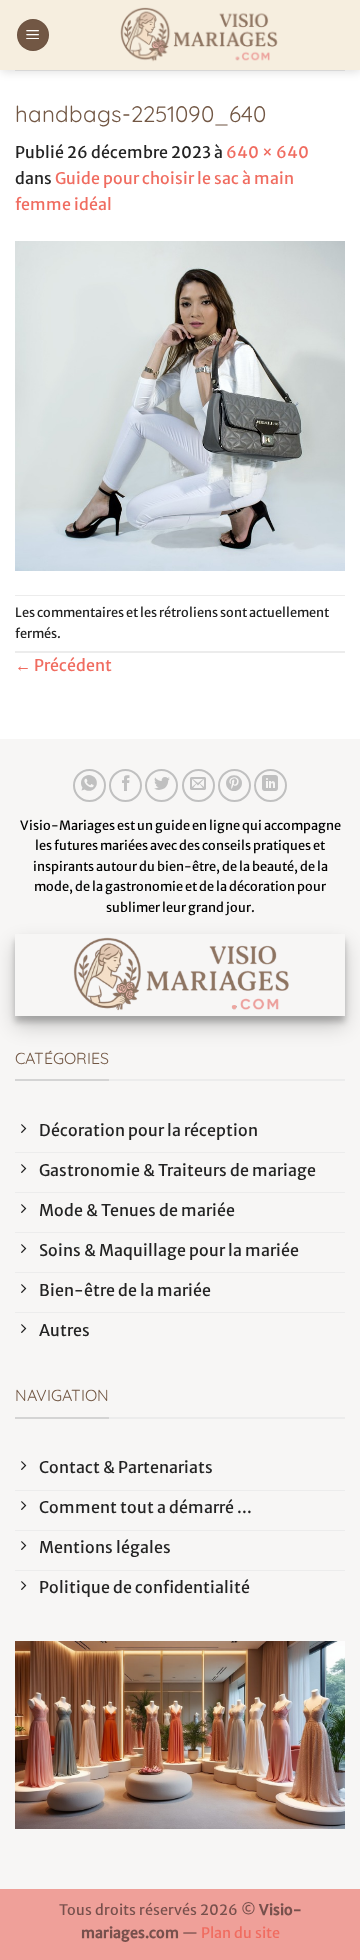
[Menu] (33, 35)
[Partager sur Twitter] (161, 785)
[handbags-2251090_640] (180, 405)
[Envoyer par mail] (198, 785)
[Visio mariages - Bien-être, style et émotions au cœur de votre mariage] (197, 35)
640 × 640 (267, 152)
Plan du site (240, 1933)
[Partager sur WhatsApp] (89, 785)
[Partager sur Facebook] (125, 785)
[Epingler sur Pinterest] (234, 785)
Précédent (63, 665)
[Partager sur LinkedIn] (270, 785)
